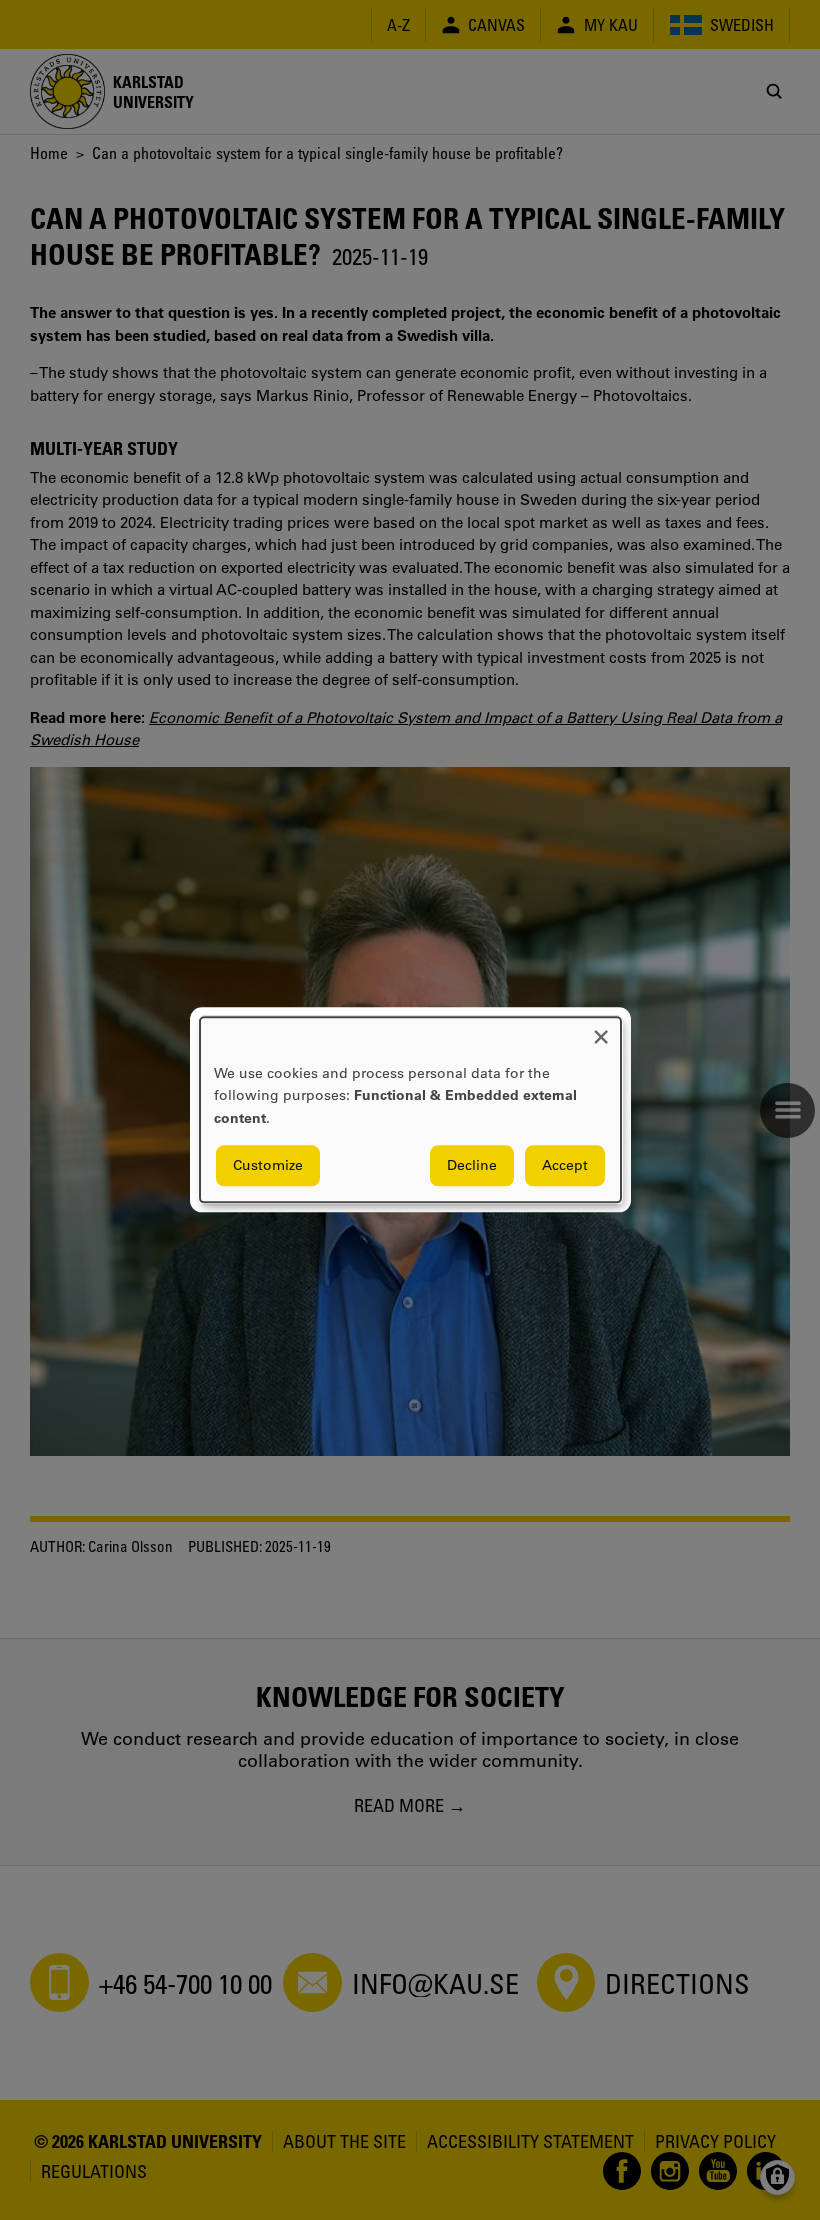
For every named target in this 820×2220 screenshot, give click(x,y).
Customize (268, 1166)
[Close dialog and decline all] (601, 1029)
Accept (565, 1166)
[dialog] (410, 1109)
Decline (472, 1166)
